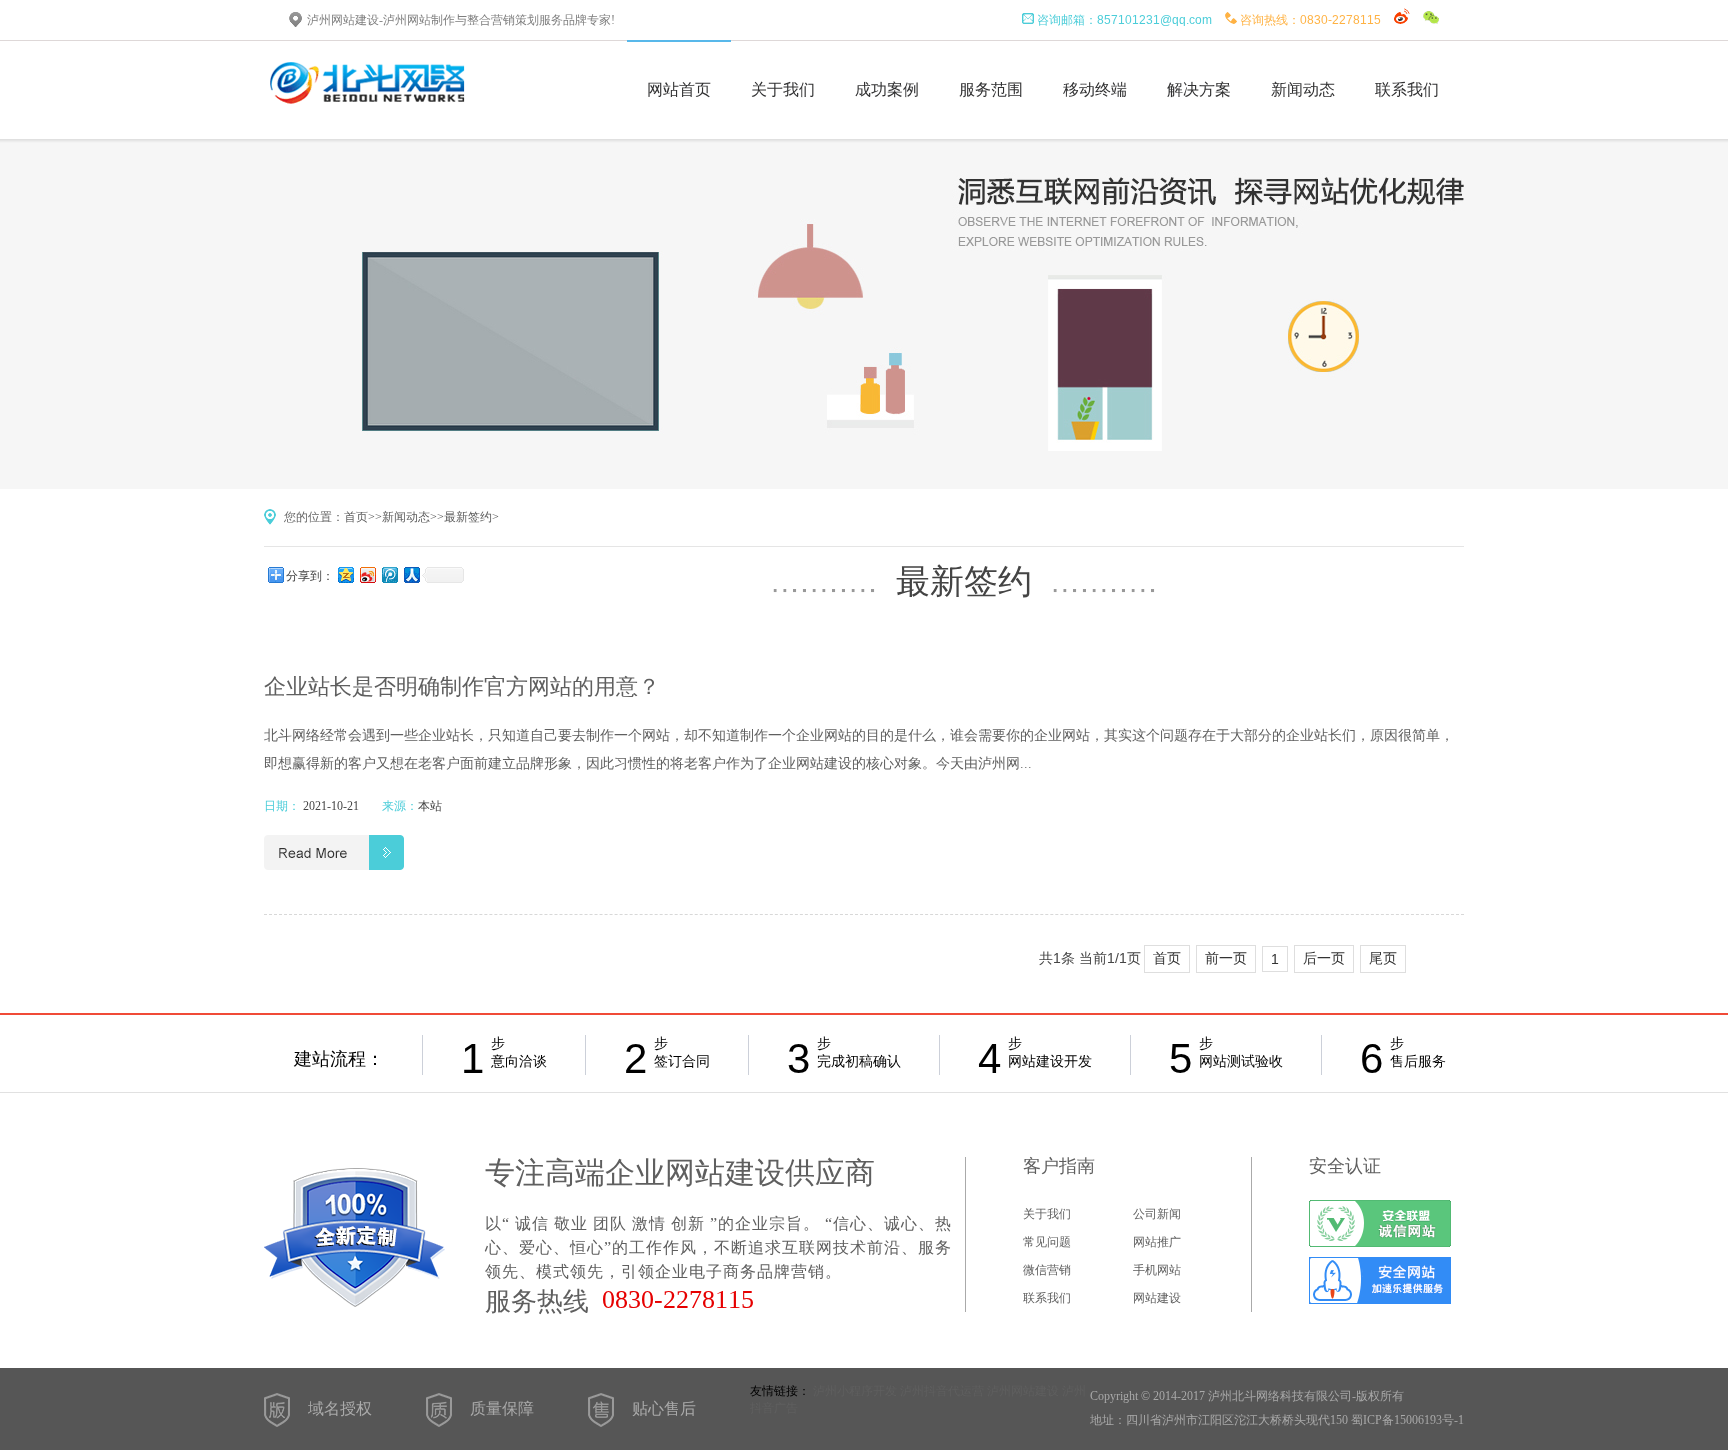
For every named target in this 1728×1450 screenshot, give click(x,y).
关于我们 (783, 89)
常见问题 (1047, 1242)
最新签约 (468, 517)
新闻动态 (1303, 89)
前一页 (1226, 958)
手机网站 (1157, 1270)
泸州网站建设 (1023, 1391)
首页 (356, 517)
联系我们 (1407, 89)
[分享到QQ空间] (345, 574)
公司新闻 (1157, 1214)
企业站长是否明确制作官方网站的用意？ (462, 686)
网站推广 (1157, 1242)
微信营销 (1047, 1270)
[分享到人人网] (411, 574)
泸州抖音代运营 (942, 1391)
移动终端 (1095, 89)
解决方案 (1199, 89)
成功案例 (887, 89)
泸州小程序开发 (855, 1391)
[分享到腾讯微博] (389, 574)
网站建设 (1157, 1298)
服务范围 (991, 89)
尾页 (1383, 958)
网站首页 (679, 89)
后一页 (1324, 958)
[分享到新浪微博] (367, 574)
